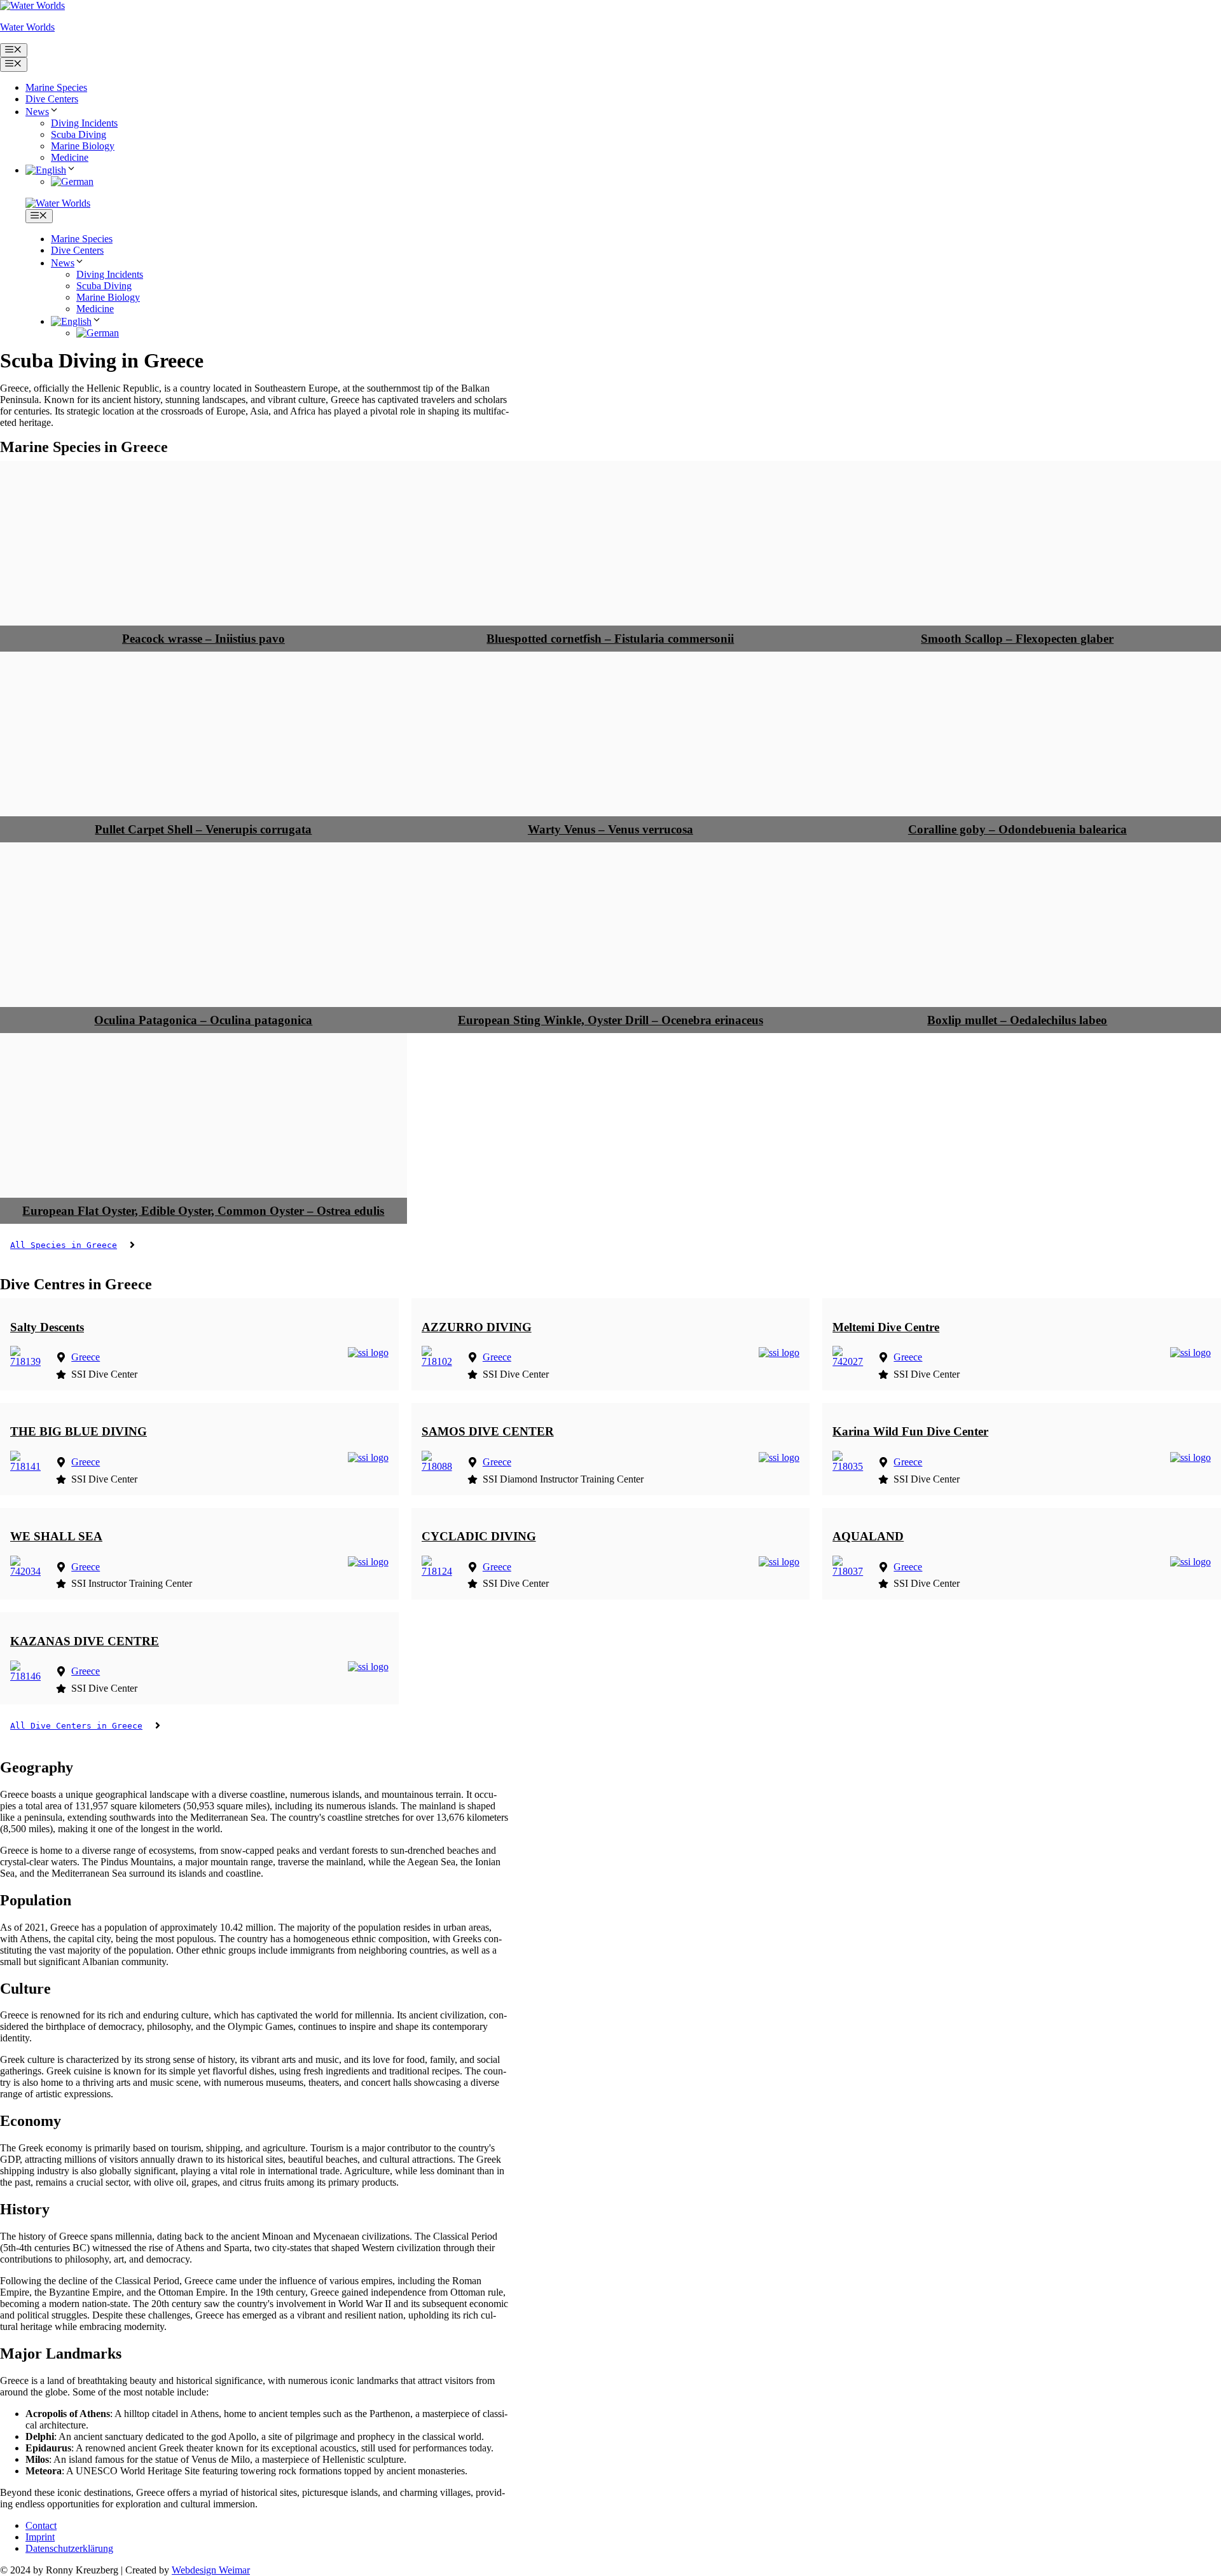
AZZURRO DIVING (477, 1327)
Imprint (40, 2537)
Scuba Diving (79, 134)
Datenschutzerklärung (69, 2548)
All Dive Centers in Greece (76, 1726)
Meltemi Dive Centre (886, 1327)
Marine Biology (83, 146)
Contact (41, 2525)
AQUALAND (868, 1536)
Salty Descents (47, 1327)
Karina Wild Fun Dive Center (910, 1431)
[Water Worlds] (58, 203)
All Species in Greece (64, 1245)
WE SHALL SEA (56, 1536)
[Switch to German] (72, 182)
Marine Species (56, 87)
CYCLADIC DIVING (479, 1536)
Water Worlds (27, 27)
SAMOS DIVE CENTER (488, 1431)
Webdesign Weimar (211, 2570)
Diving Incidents (84, 123)
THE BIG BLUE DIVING (79, 1431)
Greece (86, 1357)
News (37, 112)
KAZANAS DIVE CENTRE (85, 1641)
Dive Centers (52, 99)
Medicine (70, 157)
